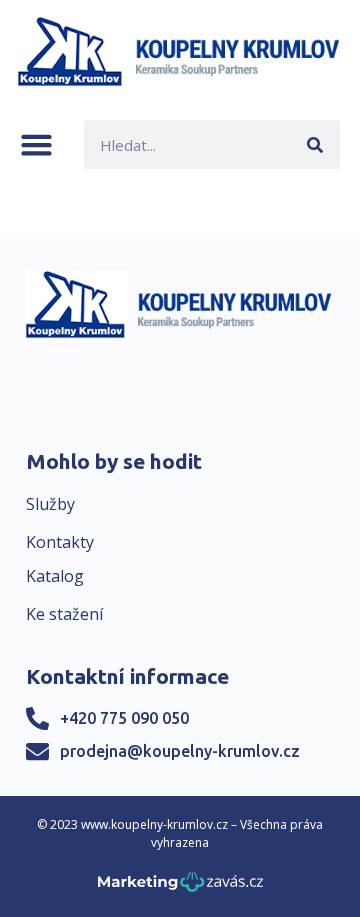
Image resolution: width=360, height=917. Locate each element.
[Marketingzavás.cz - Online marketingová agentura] (180, 887)
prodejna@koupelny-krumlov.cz (180, 751)
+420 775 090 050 (124, 718)
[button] (36, 144)
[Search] (315, 144)
